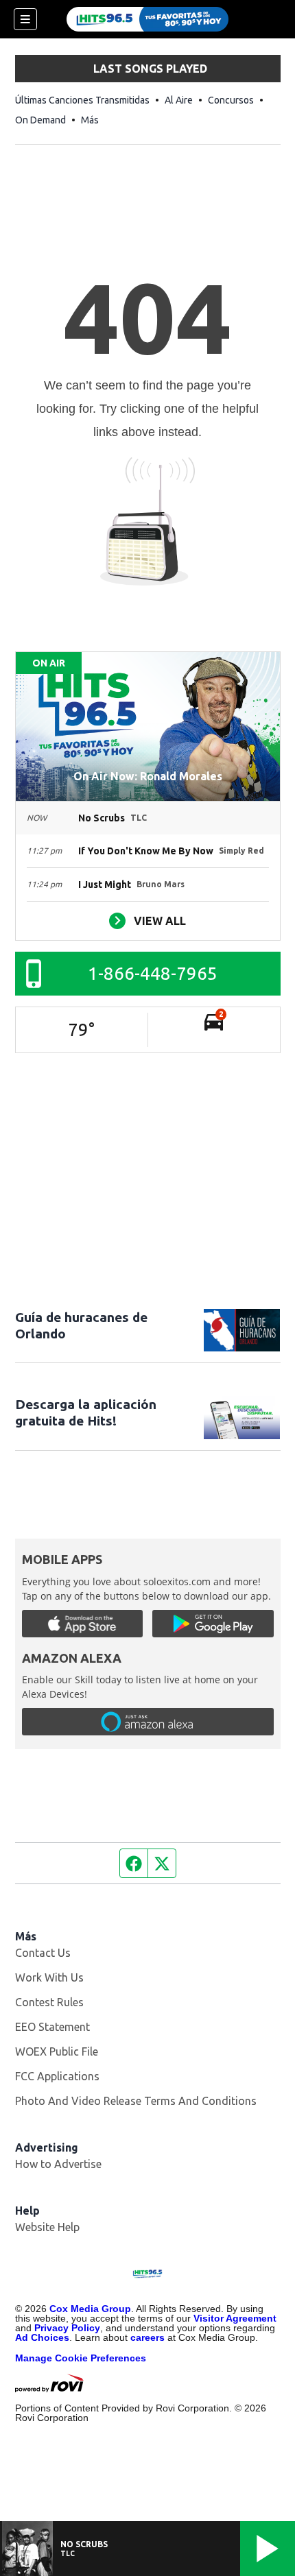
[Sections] (25, 19)
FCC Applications (57, 2076)
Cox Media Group (90, 2309)
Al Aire (179, 100)
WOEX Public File (57, 2051)
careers (147, 2337)
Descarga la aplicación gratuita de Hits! (86, 1412)
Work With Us (49, 1977)
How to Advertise (58, 2164)
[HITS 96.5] (147, 19)
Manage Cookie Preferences (81, 2358)
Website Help (47, 2227)
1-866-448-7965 (153, 973)
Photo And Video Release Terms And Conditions (136, 2101)
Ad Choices (42, 2337)
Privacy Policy (67, 2328)
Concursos (231, 100)
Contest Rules (49, 2002)
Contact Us (43, 1953)
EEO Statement (52, 2027)
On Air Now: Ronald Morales (148, 776)
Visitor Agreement (235, 2318)
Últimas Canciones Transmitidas (82, 100)
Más (90, 120)
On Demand (40, 120)
